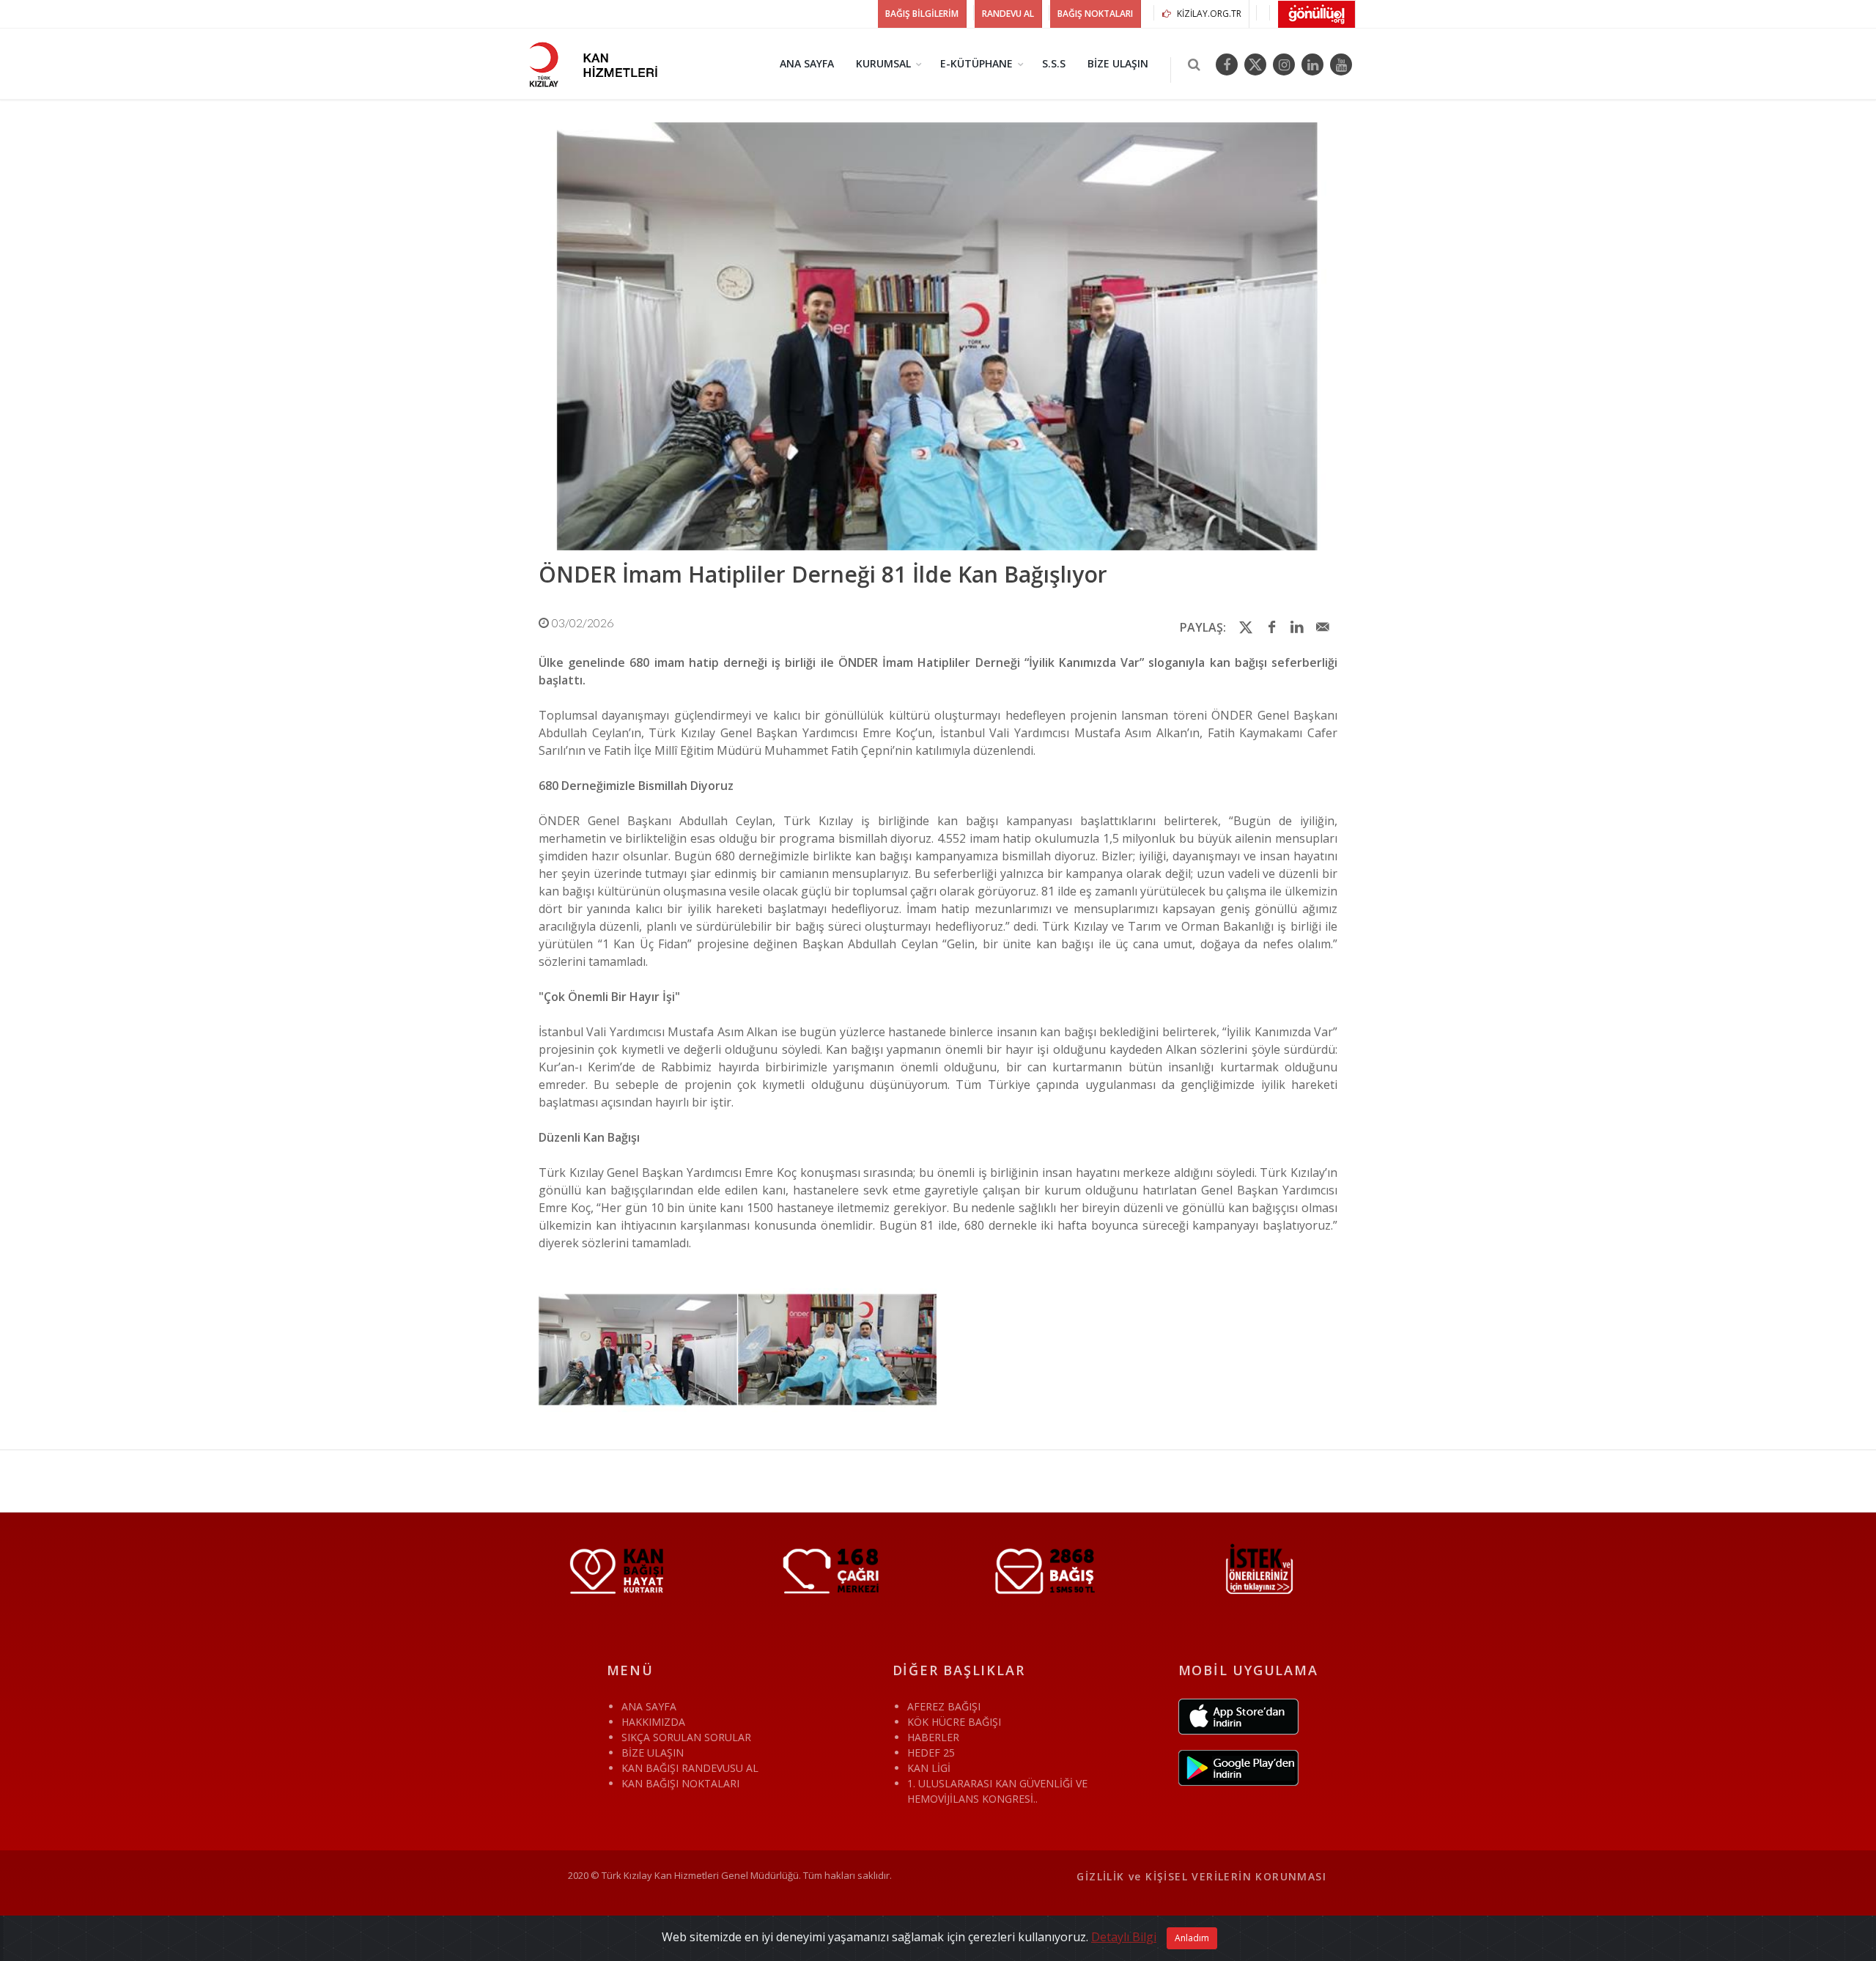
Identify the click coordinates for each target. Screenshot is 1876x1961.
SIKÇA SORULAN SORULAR (686, 1737)
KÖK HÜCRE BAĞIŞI (954, 1722)
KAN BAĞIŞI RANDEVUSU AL (690, 1768)
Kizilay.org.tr (1208, 14)
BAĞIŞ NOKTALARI (1095, 14)
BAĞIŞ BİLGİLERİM (922, 14)
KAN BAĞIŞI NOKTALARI (680, 1783)
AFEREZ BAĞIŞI (944, 1706)
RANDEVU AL (1008, 14)
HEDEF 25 (931, 1753)
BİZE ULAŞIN (1118, 63)
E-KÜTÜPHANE (976, 63)
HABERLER (933, 1737)
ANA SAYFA (807, 63)
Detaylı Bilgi (1124, 1937)
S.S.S (1054, 63)
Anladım (1192, 1938)
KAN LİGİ (929, 1768)
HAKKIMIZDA (653, 1722)
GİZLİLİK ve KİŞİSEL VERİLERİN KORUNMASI (1201, 1876)
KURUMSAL (883, 63)
